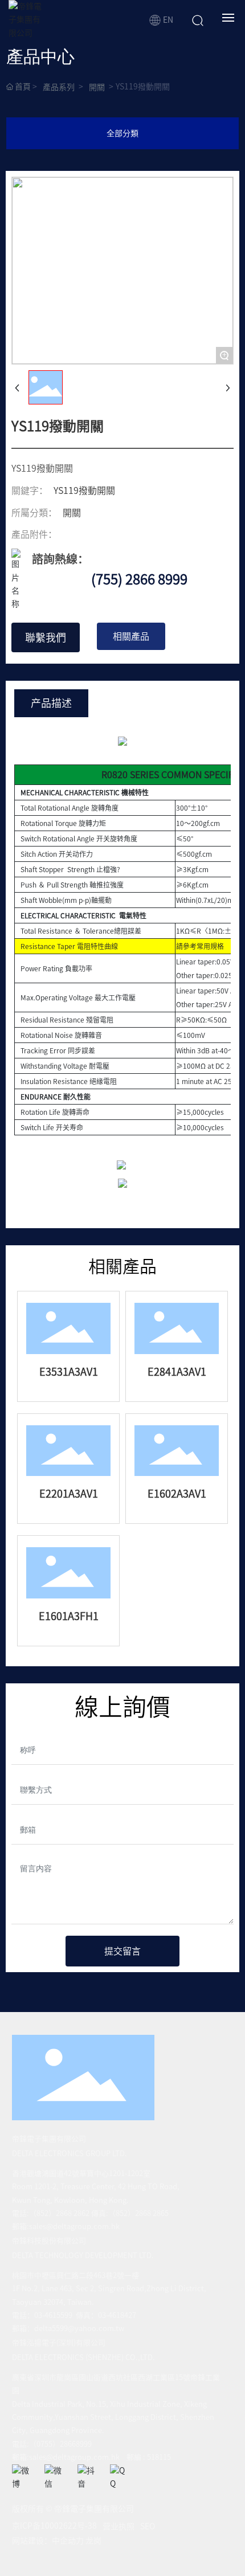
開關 (97, 87)
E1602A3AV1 (177, 1494)
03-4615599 (53, 2315)
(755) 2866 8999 (139, 579)
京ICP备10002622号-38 (54, 2526)
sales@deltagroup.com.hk (74, 2227)
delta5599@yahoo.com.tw (79, 2328)
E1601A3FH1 (69, 1616)
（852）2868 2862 (60, 2213)
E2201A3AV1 (69, 1494)
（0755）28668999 (60, 2444)
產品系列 (59, 87)
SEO (148, 2526)
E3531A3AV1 (69, 1372)
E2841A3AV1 (177, 1372)
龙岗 (93, 2541)
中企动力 (68, 2541)
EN (167, 20)
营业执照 (119, 2526)
